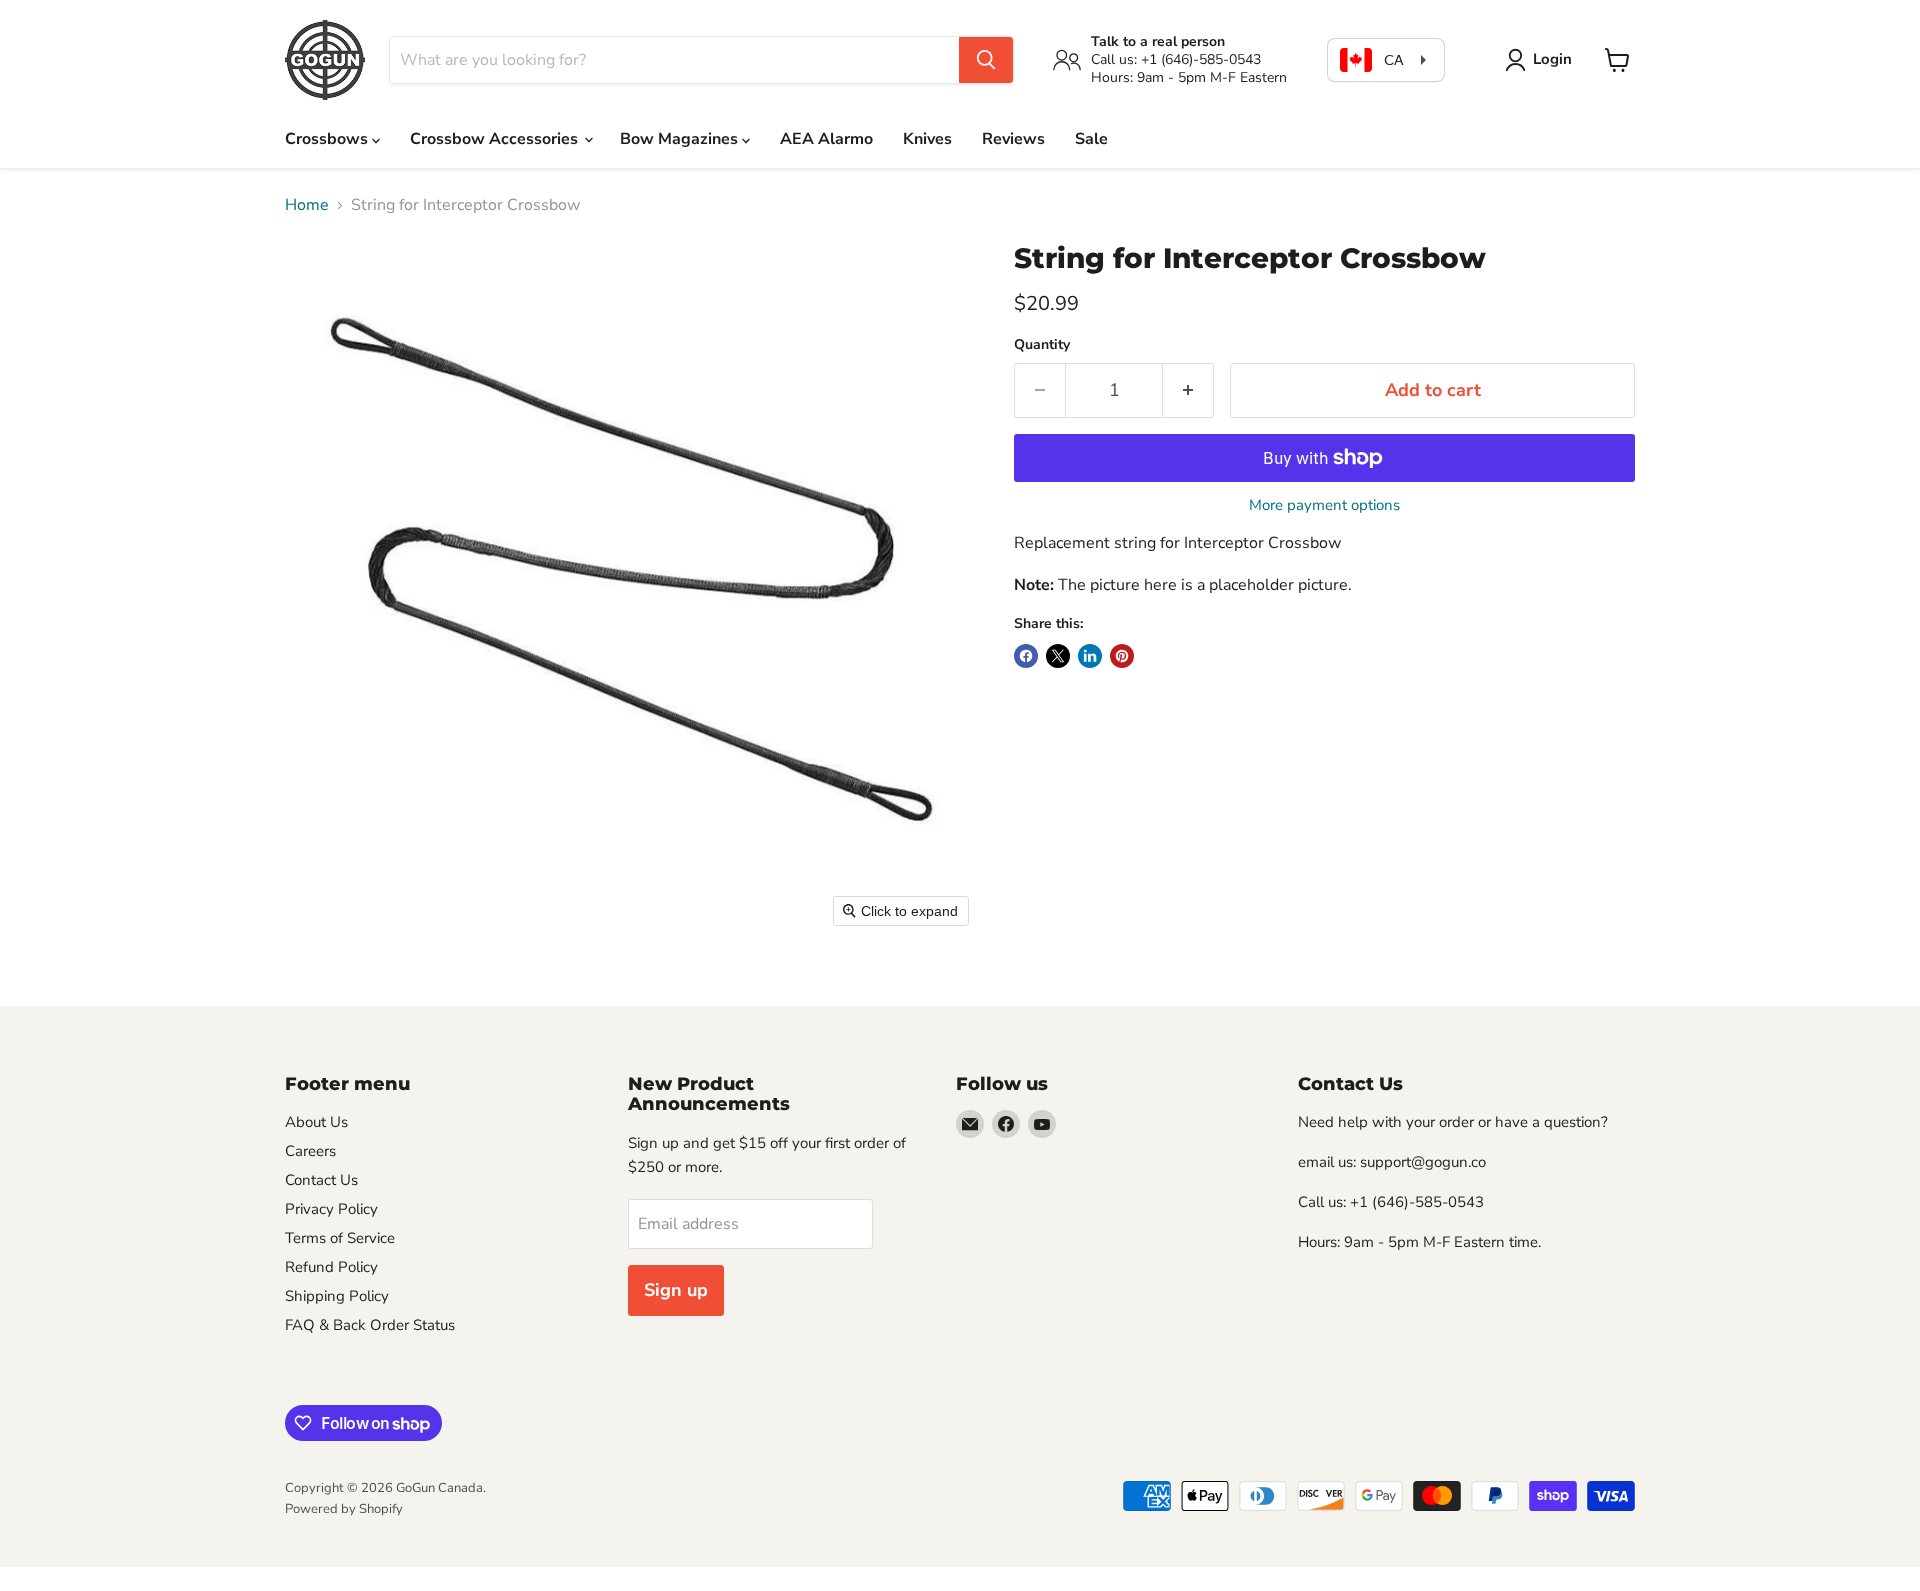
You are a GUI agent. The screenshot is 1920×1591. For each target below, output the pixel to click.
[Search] (986, 60)
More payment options (1324, 505)
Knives (927, 139)
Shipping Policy (337, 1296)
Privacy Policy (331, 1209)
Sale (1091, 139)
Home (307, 205)
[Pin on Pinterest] (1122, 656)
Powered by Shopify (344, 1509)
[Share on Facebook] (1026, 656)
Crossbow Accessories (496, 139)
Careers (310, 1151)
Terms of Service (340, 1238)
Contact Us (321, 1180)
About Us (316, 1122)
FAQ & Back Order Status (370, 1325)
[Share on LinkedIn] (1090, 656)
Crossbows (328, 139)
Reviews (1013, 139)
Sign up (676, 1290)
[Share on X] (1058, 656)
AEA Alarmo (826, 139)
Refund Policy (331, 1267)
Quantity (1042, 345)
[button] (1542, 60)
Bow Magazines (681, 139)
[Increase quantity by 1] (1188, 390)
